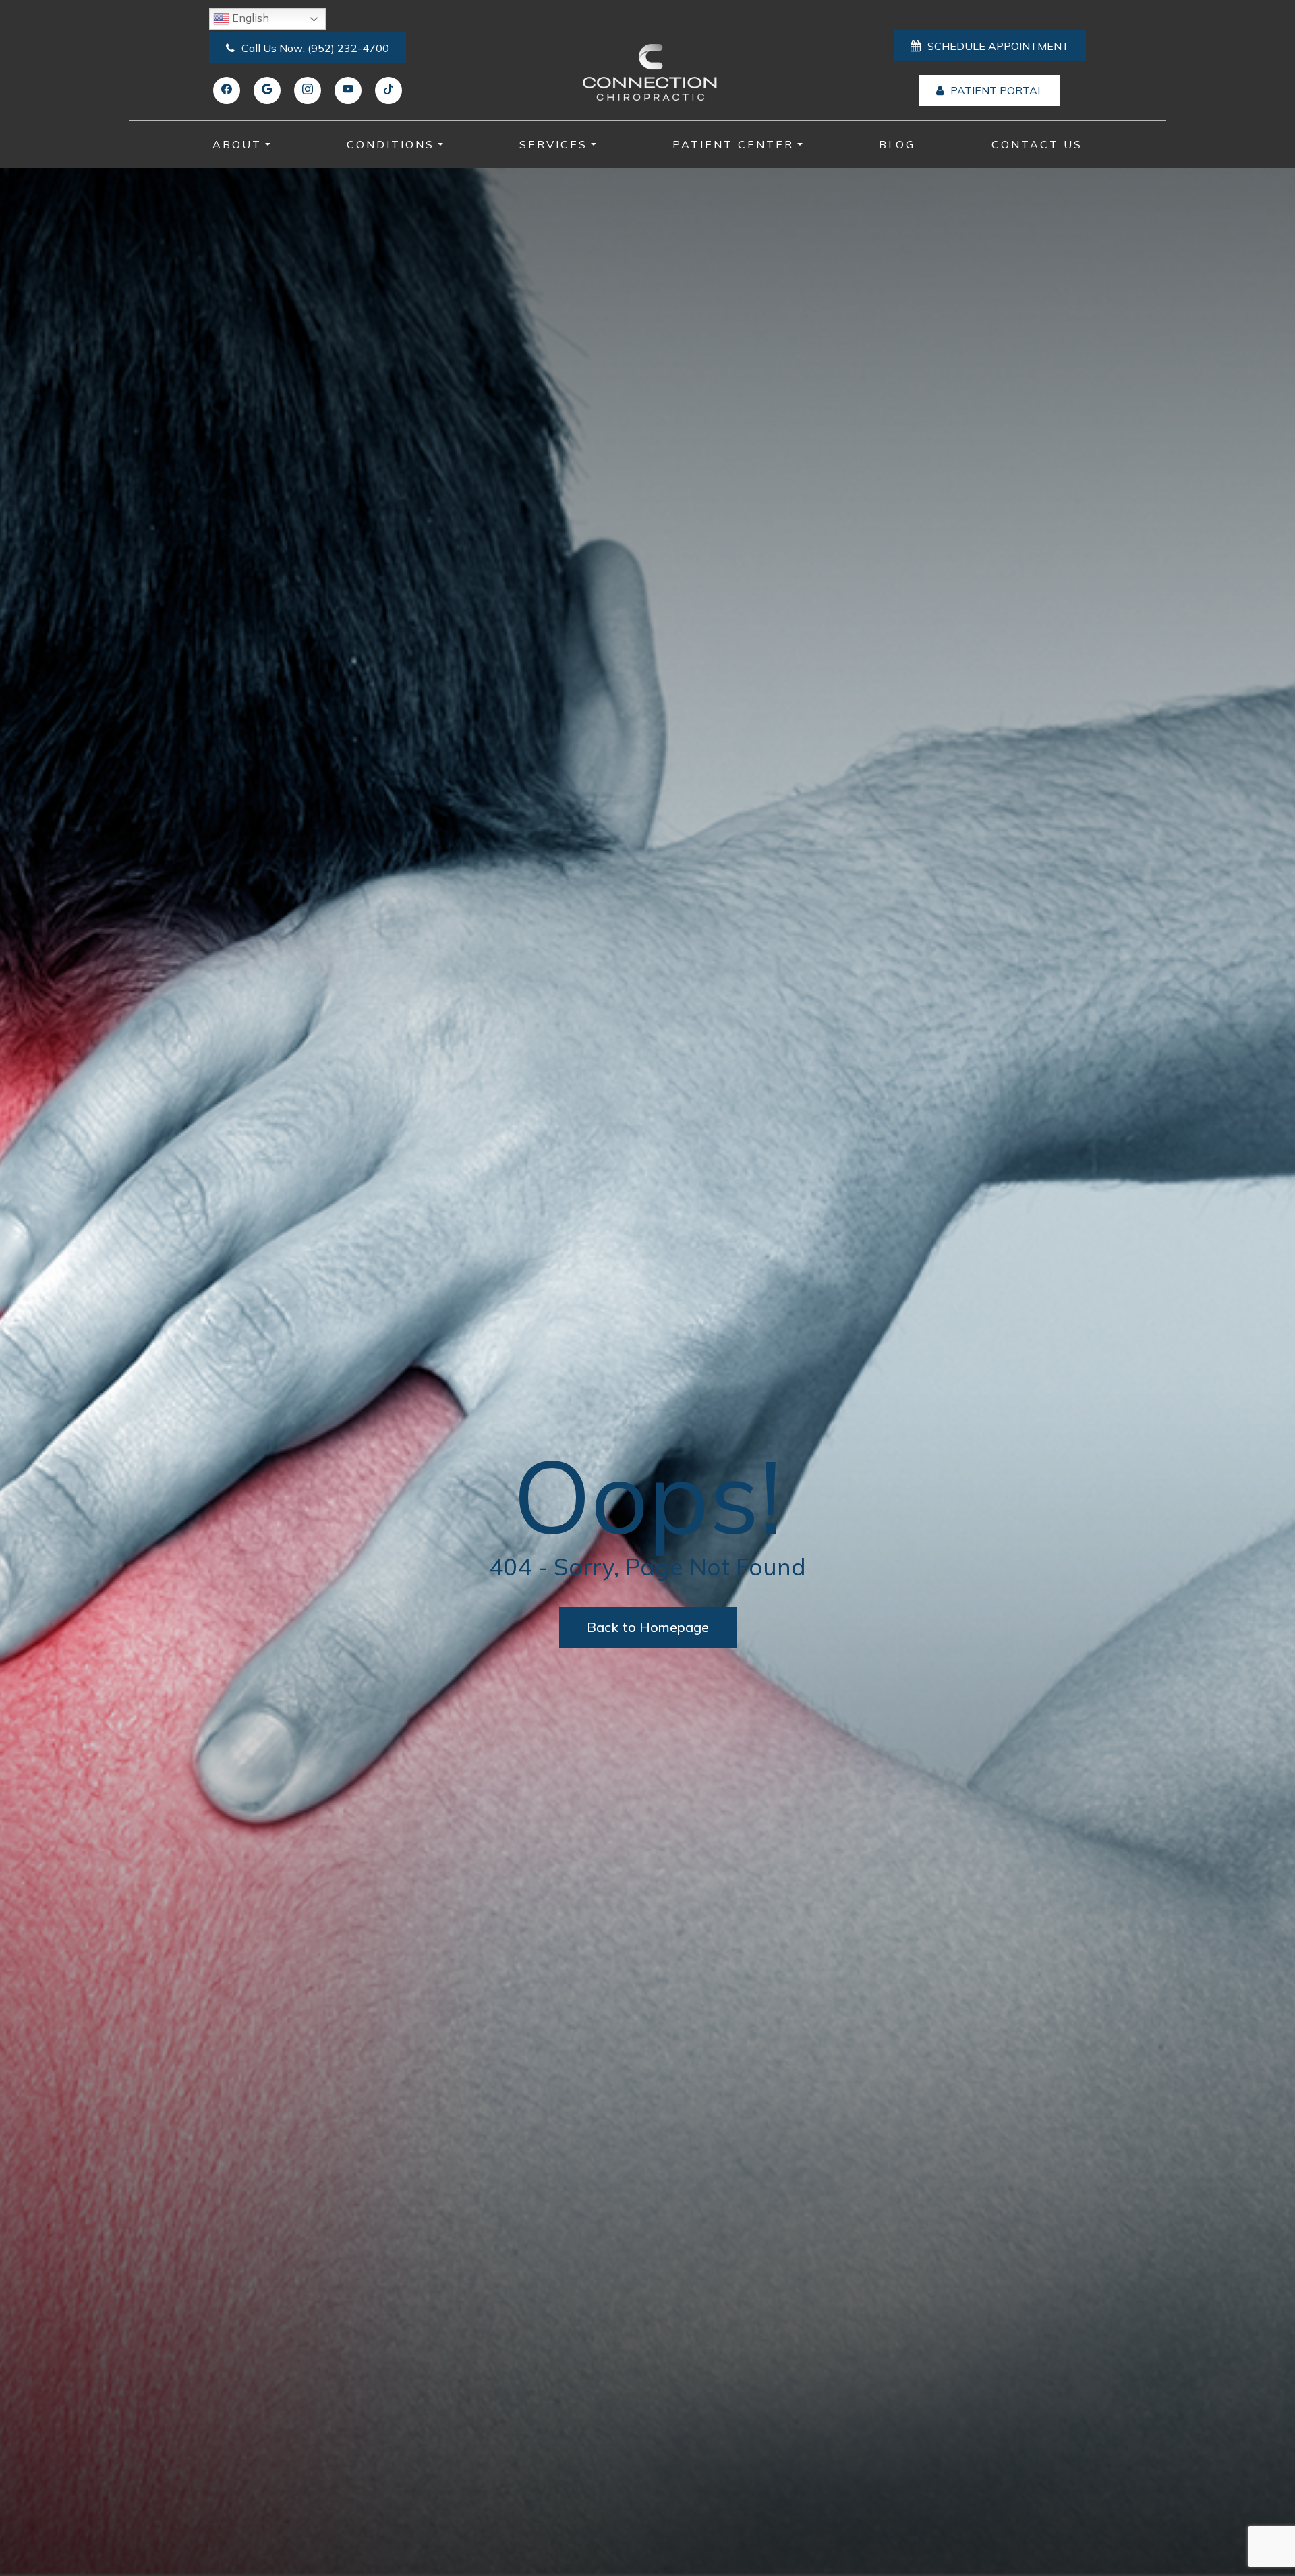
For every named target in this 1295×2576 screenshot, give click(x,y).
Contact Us (1037, 144)
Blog (897, 144)
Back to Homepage (648, 1627)
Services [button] (553, 144)
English (249, 18)
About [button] (237, 144)
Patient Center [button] (733, 144)
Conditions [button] (391, 144)
